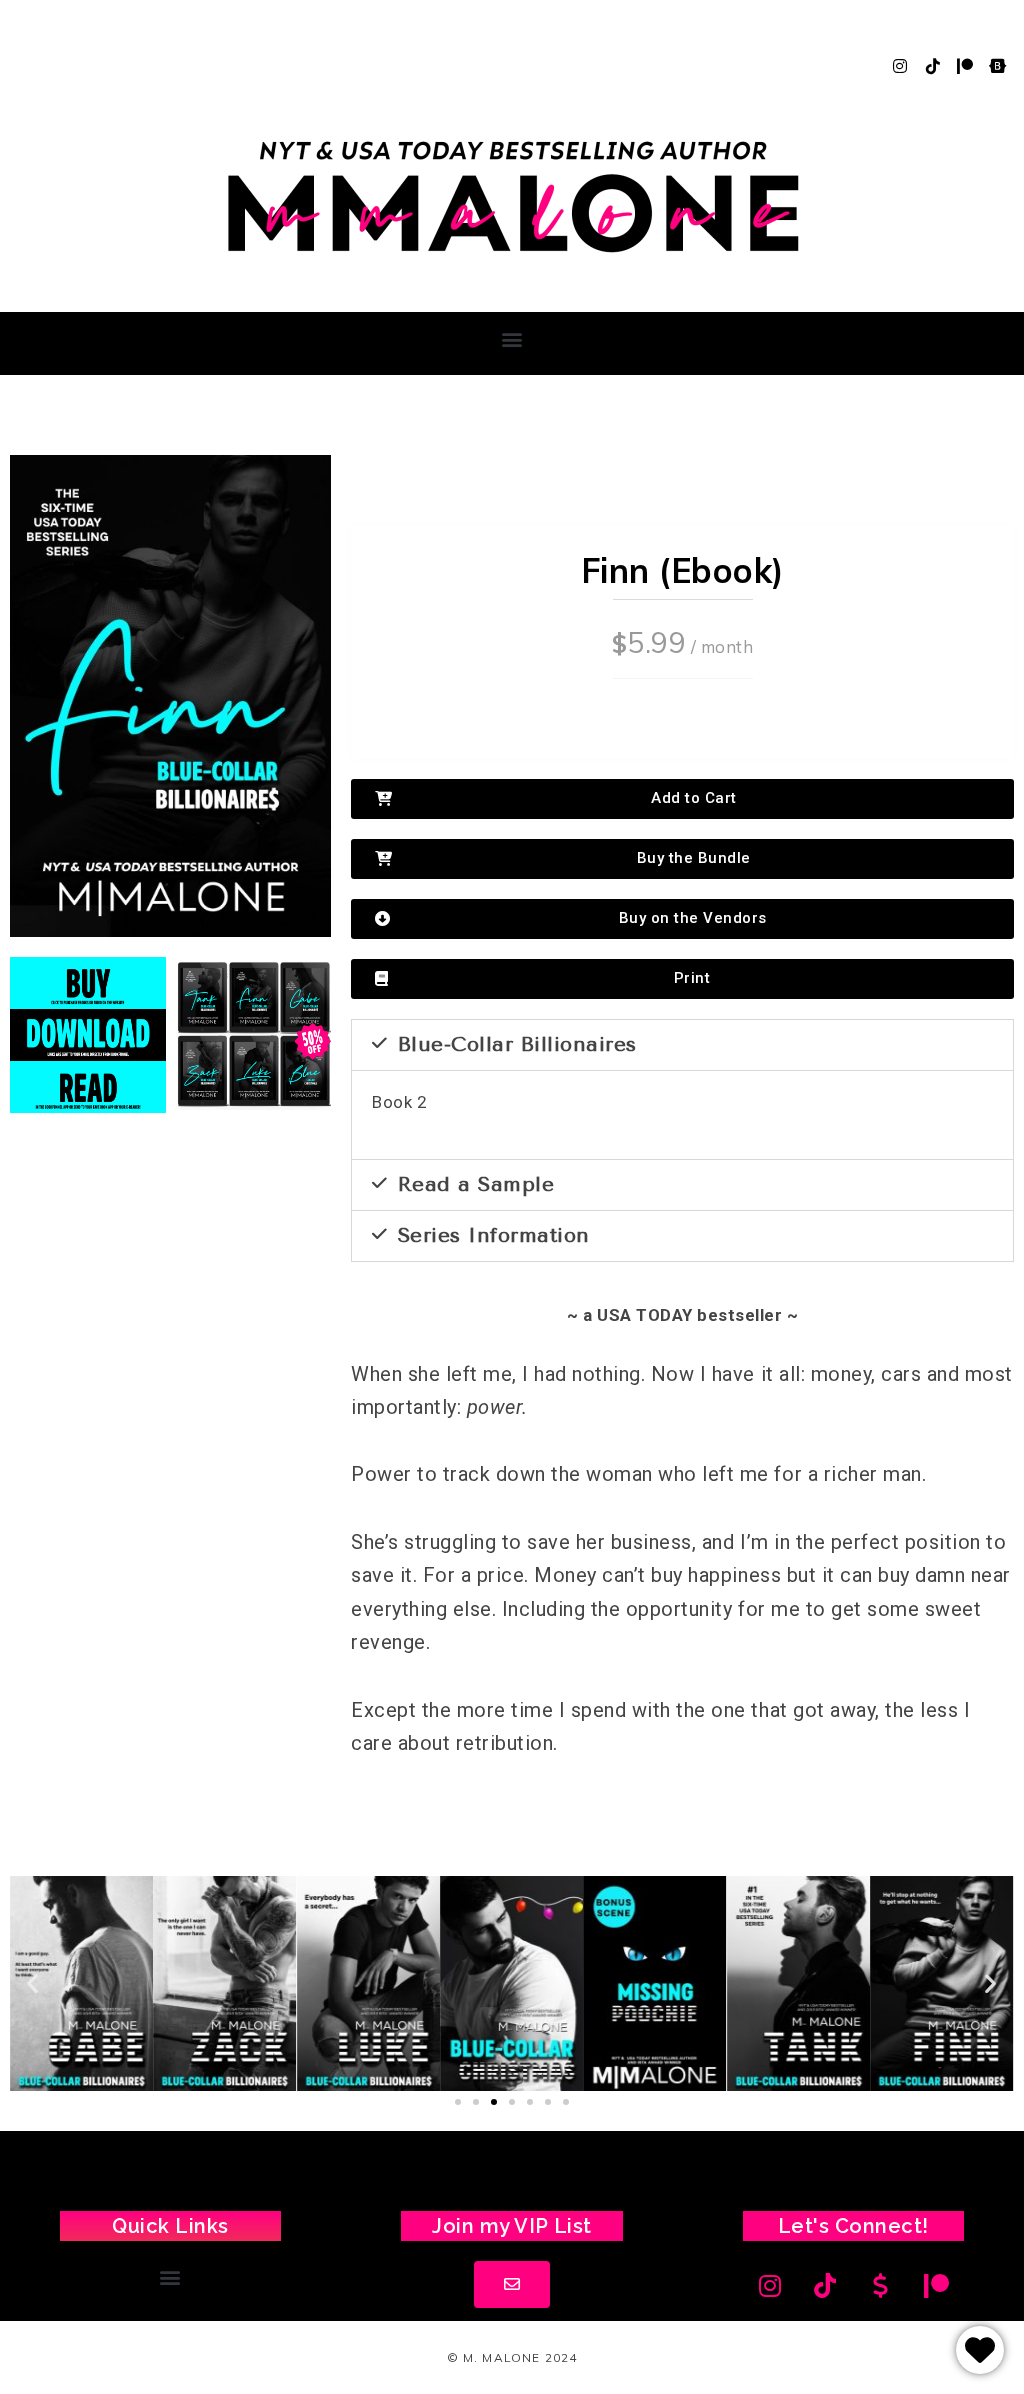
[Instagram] (900, 66)
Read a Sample (476, 1184)
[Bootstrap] (998, 66)
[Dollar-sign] (881, 2286)
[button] (512, 338)
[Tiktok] (933, 66)
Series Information (494, 1235)
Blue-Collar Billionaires (517, 1044)
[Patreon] (965, 66)
